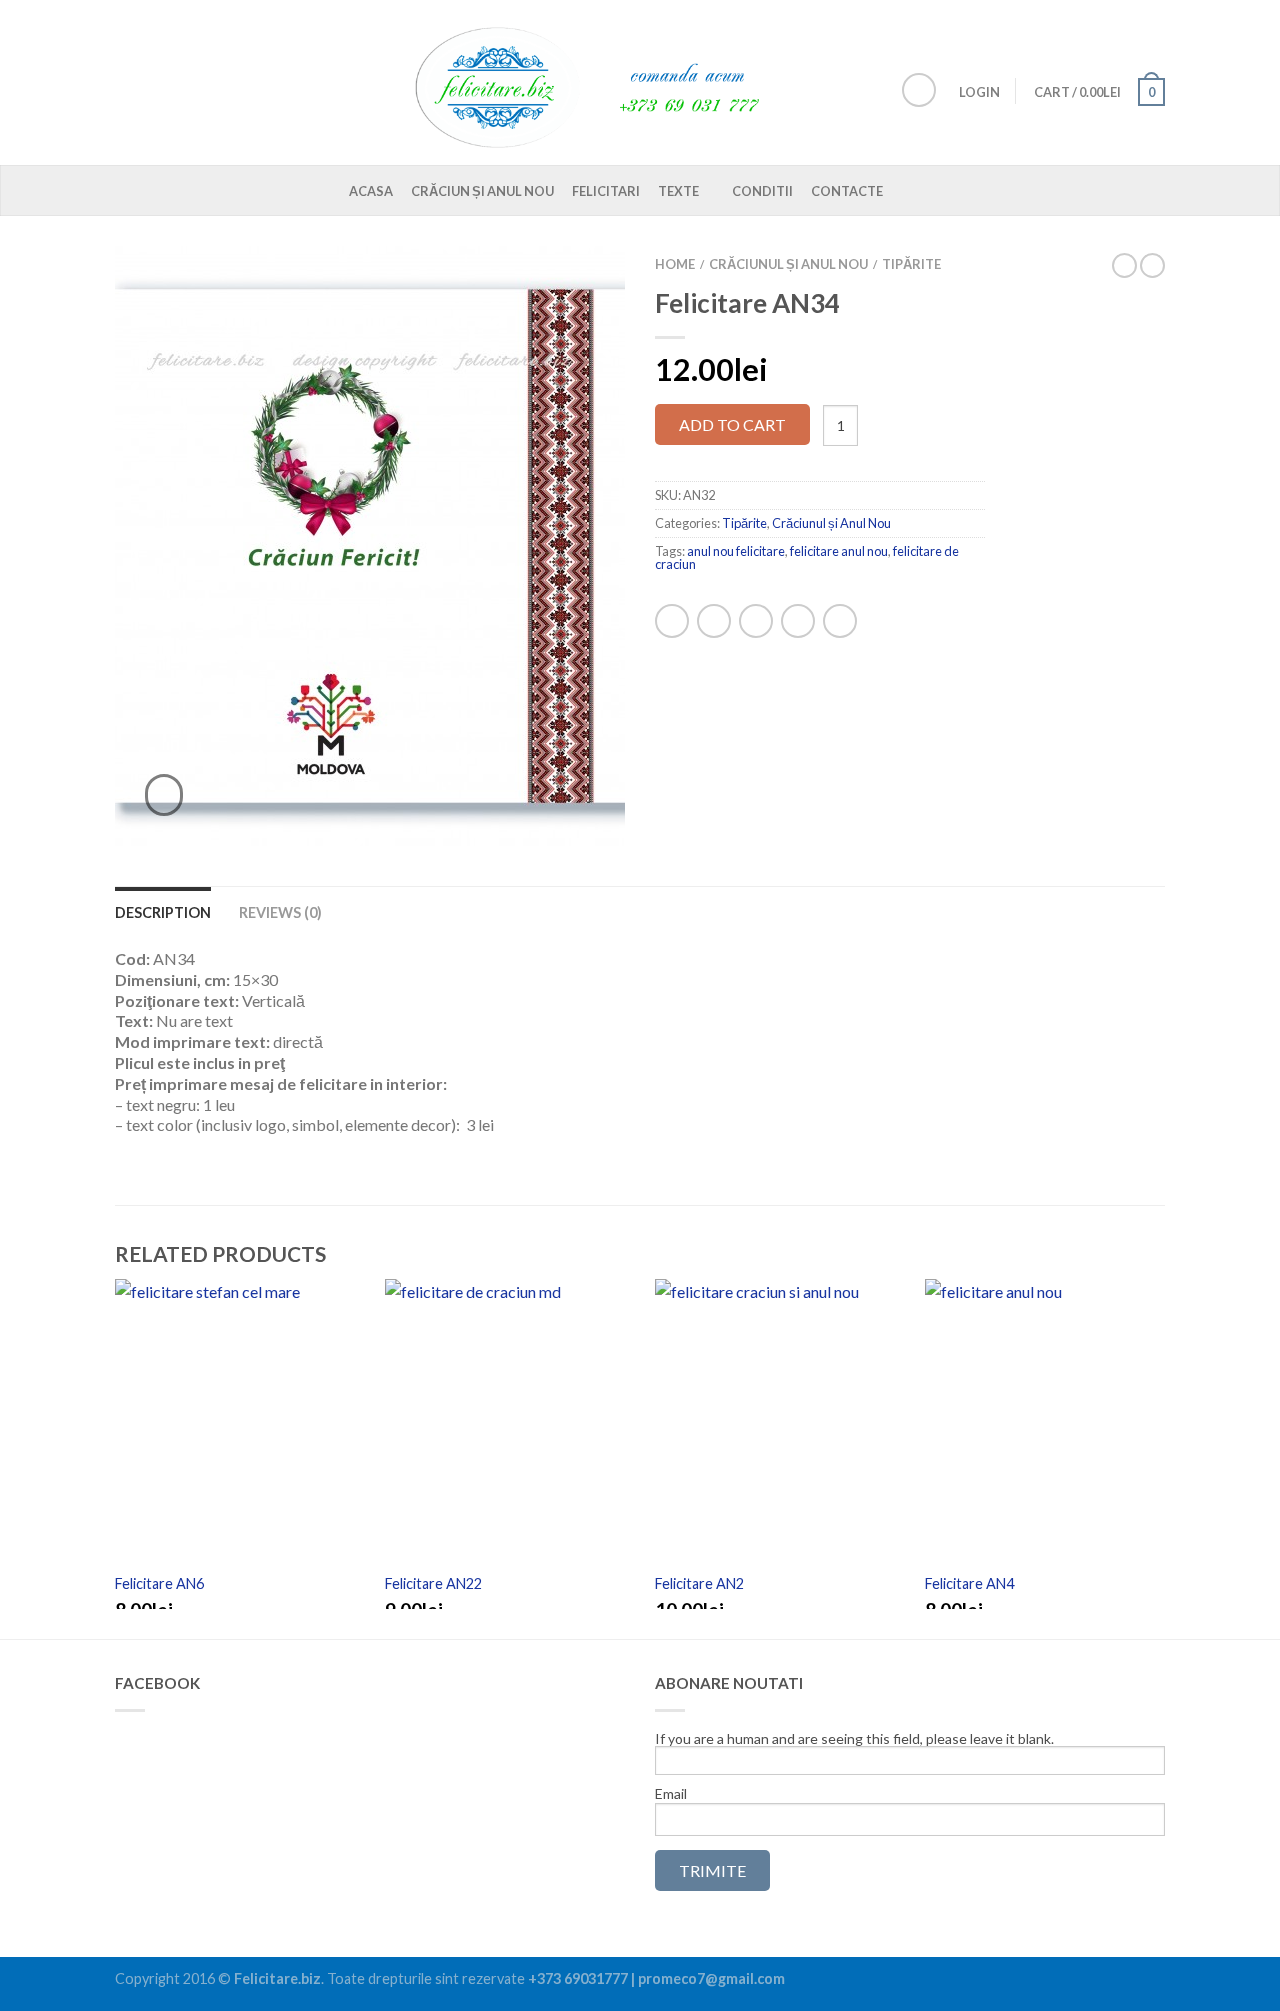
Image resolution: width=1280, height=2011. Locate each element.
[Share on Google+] (840, 621)
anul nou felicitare (736, 551)
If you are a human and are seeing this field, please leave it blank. (854, 1739)
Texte (678, 191)
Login (979, 92)
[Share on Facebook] (672, 621)
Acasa (371, 191)
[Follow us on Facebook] (919, 90)
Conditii (762, 191)
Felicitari (606, 191)
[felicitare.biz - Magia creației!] (600, 82)
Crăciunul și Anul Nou (788, 264)
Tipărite (911, 264)
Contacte (847, 191)
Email (671, 1794)
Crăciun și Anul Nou (482, 191)
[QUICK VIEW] (235, 1424)
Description (163, 912)
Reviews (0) (280, 912)
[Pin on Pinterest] (798, 621)
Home (675, 264)
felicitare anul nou (839, 551)
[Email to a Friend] (756, 621)
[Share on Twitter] (714, 621)
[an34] (370, 546)
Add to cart (732, 424)
